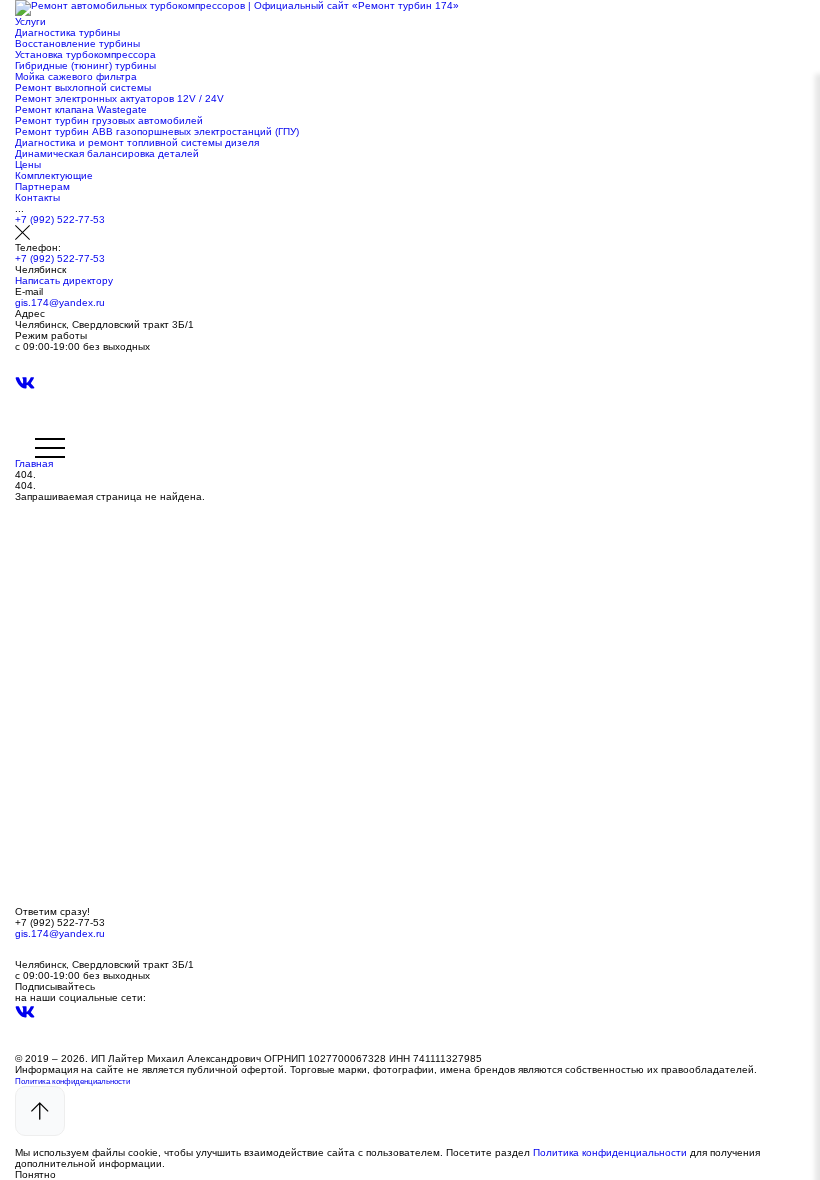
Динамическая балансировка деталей (107, 153)
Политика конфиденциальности (72, 1081)
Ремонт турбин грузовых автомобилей (109, 120)
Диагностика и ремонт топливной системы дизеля (137, 142)
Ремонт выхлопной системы (83, 87)
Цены (28, 164)
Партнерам (42, 186)
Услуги (30, 21)
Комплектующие (54, 175)
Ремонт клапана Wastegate (81, 109)
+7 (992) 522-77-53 (60, 219)
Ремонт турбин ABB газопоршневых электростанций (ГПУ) (157, 131)
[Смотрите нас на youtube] (25, 410)
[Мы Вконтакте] (25, 388)
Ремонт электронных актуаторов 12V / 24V (119, 98)
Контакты (37, 197)
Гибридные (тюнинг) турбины (85, 65)
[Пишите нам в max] (25, 368)
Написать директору (64, 280)
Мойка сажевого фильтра (76, 76)
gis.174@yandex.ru (60, 302)
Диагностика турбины (67, 32)
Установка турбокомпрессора (85, 54)
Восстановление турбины (77, 43)
